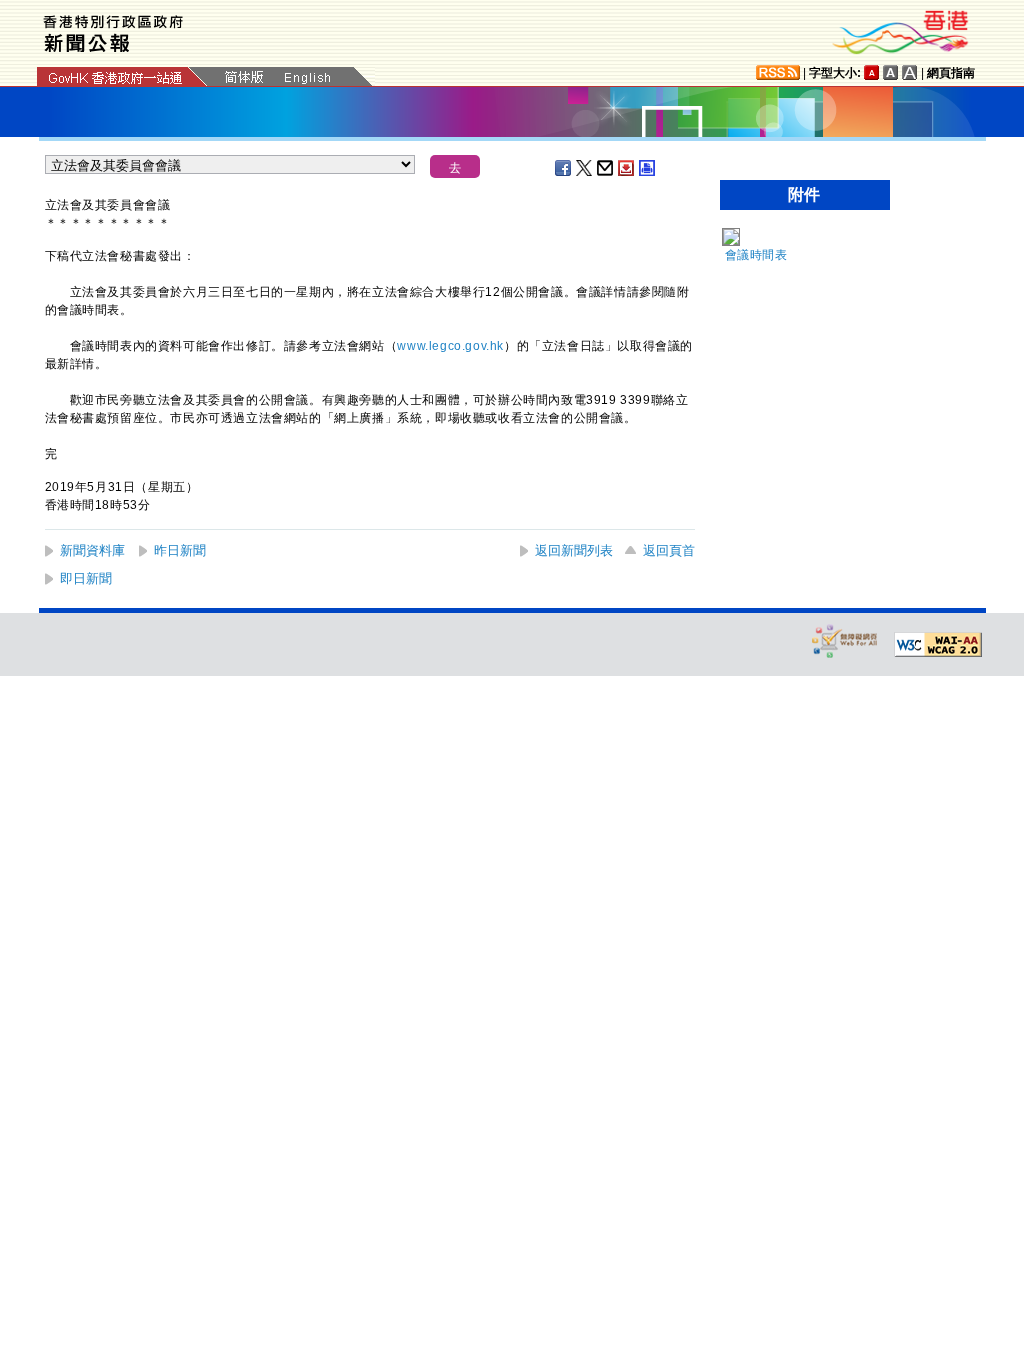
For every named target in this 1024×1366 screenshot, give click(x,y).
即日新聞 (86, 578)
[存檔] (627, 168)
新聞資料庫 (92, 550)
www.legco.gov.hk (450, 346)
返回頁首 (669, 550)
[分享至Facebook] (564, 168)
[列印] (648, 168)
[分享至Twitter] (585, 168)
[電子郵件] (606, 168)
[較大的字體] (891, 72)
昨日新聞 (180, 550)
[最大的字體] (910, 72)
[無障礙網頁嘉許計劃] (845, 640)
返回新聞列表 (574, 550)
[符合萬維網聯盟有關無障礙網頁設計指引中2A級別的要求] (938, 645)
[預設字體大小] (872, 72)
